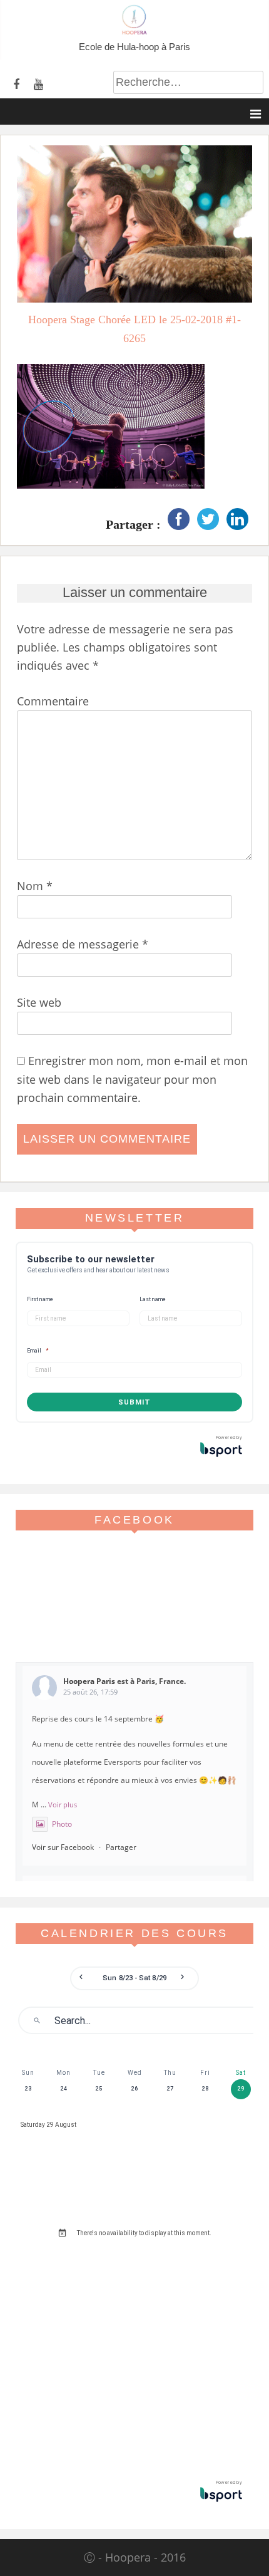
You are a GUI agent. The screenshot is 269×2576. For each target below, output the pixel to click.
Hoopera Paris (89, 1681)
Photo (62, 1824)
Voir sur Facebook (63, 1847)
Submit (134, 1402)
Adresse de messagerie (83, 944)
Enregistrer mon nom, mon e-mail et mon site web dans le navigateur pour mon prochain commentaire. (132, 1079)
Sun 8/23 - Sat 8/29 (134, 1978)
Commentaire (53, 701)
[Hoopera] (134, 31)
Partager (121, 1847)
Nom (35, 886)
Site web (39, 1002)
